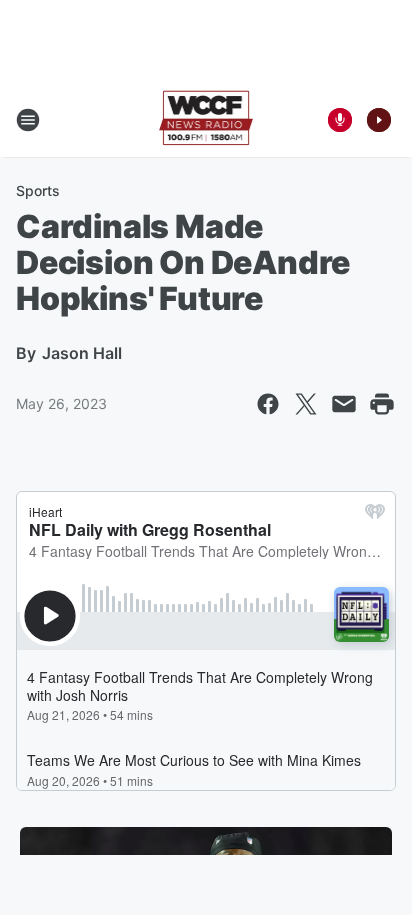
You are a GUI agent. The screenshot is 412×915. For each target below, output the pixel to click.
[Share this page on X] (306, 404)
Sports (38, 190)
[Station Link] (206, 120)
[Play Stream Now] (379, 120)
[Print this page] (382, 404)
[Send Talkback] (340, 120)
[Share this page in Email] (344, 404)
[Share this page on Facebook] (268, 404)
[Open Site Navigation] (28, 120)
